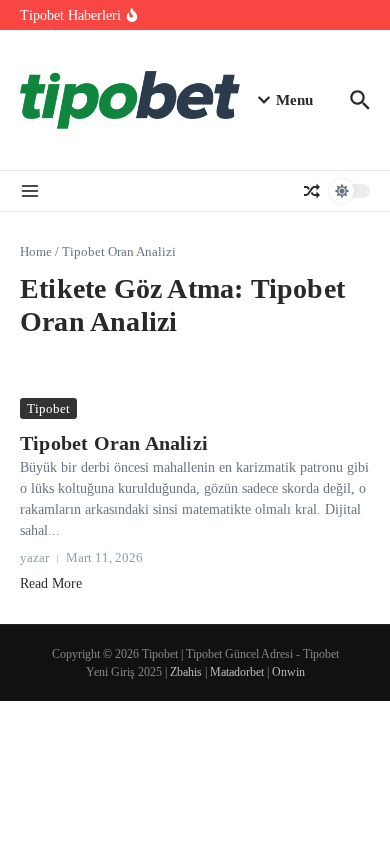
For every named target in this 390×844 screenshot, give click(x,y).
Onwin (288, 672)
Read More (51, 583)
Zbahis (186, 672)
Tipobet (48, 408)
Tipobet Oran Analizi (114, 443)
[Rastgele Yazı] (312, 191)
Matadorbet (237, 672)
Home (36, 251)
